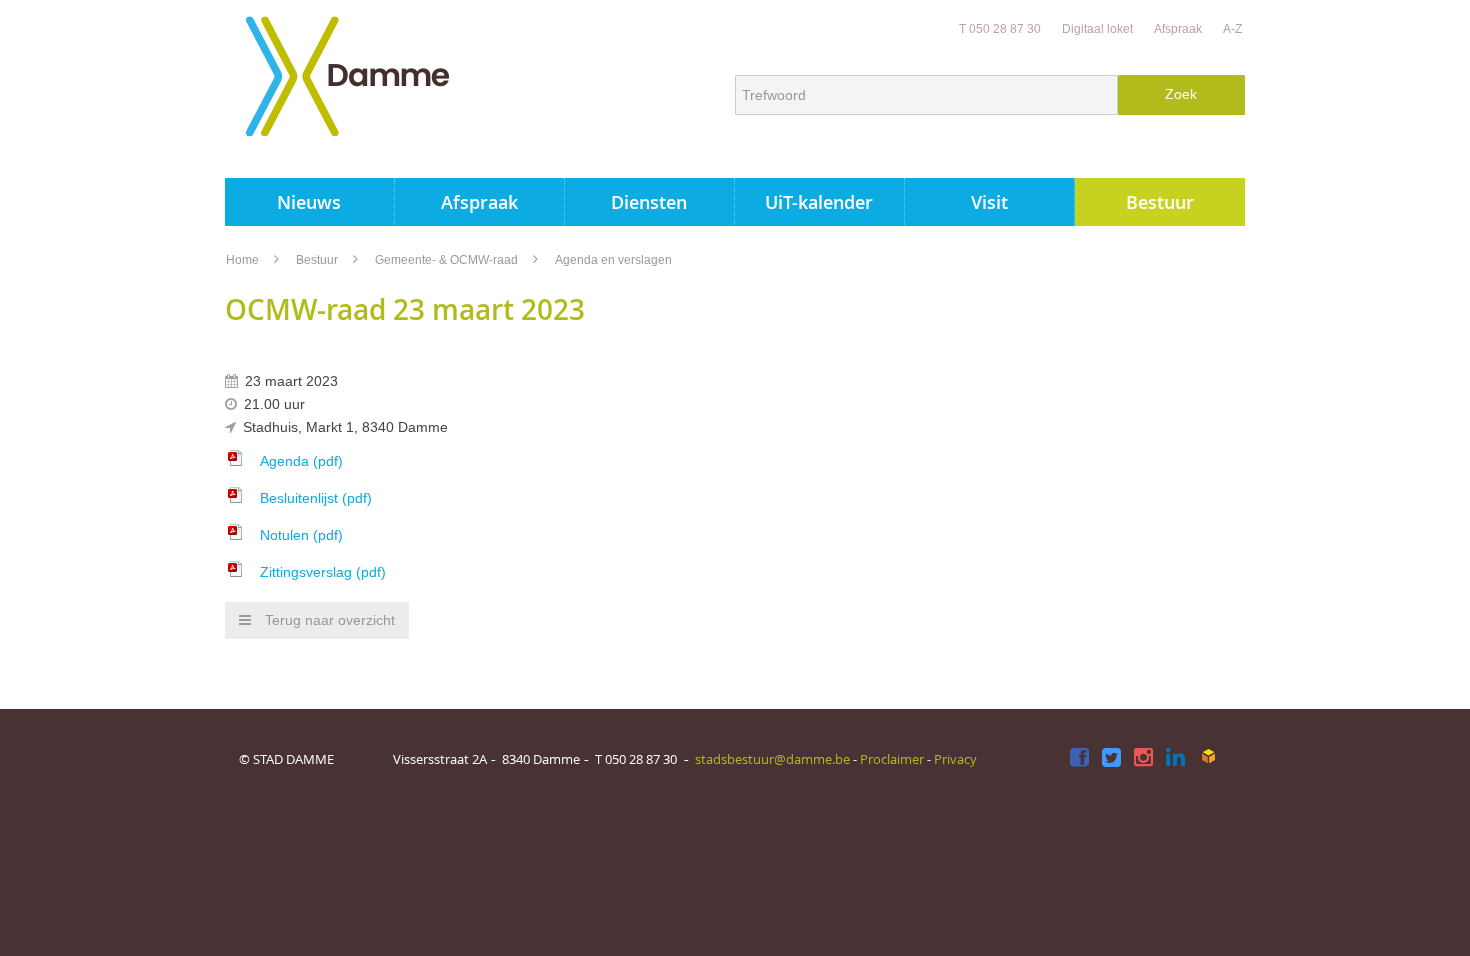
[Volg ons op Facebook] (1079, 758)
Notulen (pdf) (301, 535)
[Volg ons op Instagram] (1143, 758)
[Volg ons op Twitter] (1111, 758)
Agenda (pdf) (301, 461)
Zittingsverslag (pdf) (323, 572)
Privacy (955, 759)
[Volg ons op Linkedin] (1175, 758)
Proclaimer (892, 759)
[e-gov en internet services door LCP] (1208, 756)
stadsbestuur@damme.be (772, 759)
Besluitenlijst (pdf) (316, 498)
